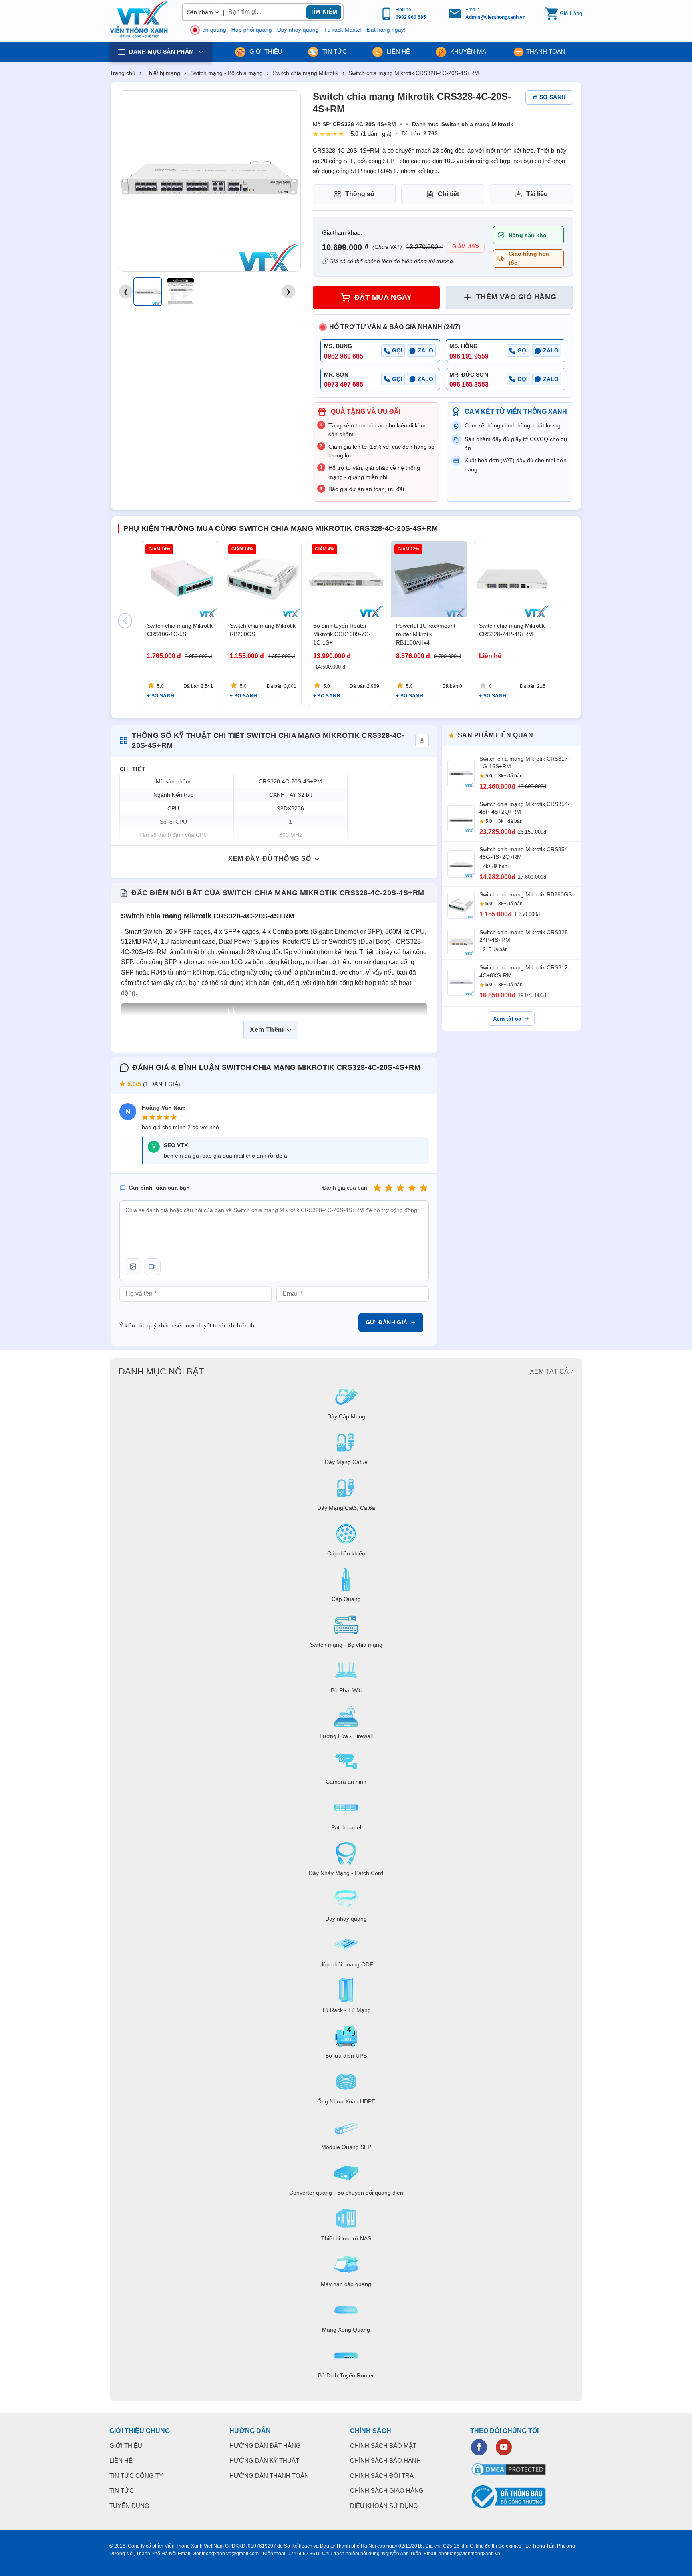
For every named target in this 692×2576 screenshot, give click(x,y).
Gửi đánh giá (387, 1322)
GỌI (397, 350)
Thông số (360, 194)
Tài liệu (537, 194)
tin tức (334, 51)
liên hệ (398, 51)
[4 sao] (412, 1188)
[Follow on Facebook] (479, 2447)
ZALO (425, 350)
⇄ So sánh (549, 97)
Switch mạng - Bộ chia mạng (226, 73)
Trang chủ (123, 73)
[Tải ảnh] (133, 1267)
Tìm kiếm (324, 12)
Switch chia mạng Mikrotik (306, 73)
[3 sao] (400, 1188)
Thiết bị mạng (163, 73)
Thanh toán (546, 51)
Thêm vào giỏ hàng (516, 297)
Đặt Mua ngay (383, 297)
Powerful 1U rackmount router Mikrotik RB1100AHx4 (426, 634)
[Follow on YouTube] (504, 2447)
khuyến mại (468, 51)
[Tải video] (152, 1267)
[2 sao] (389, 1188)
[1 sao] (377, 1188)
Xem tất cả (507, 1019)
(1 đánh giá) (376, 134)
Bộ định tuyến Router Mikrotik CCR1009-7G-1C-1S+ (342, 634)
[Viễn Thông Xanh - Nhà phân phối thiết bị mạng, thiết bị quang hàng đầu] (140, 20)
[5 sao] (424, 1188)
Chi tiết (448, 194)
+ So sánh (161, 696)
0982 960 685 (411, 17)
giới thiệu (265, 51)
